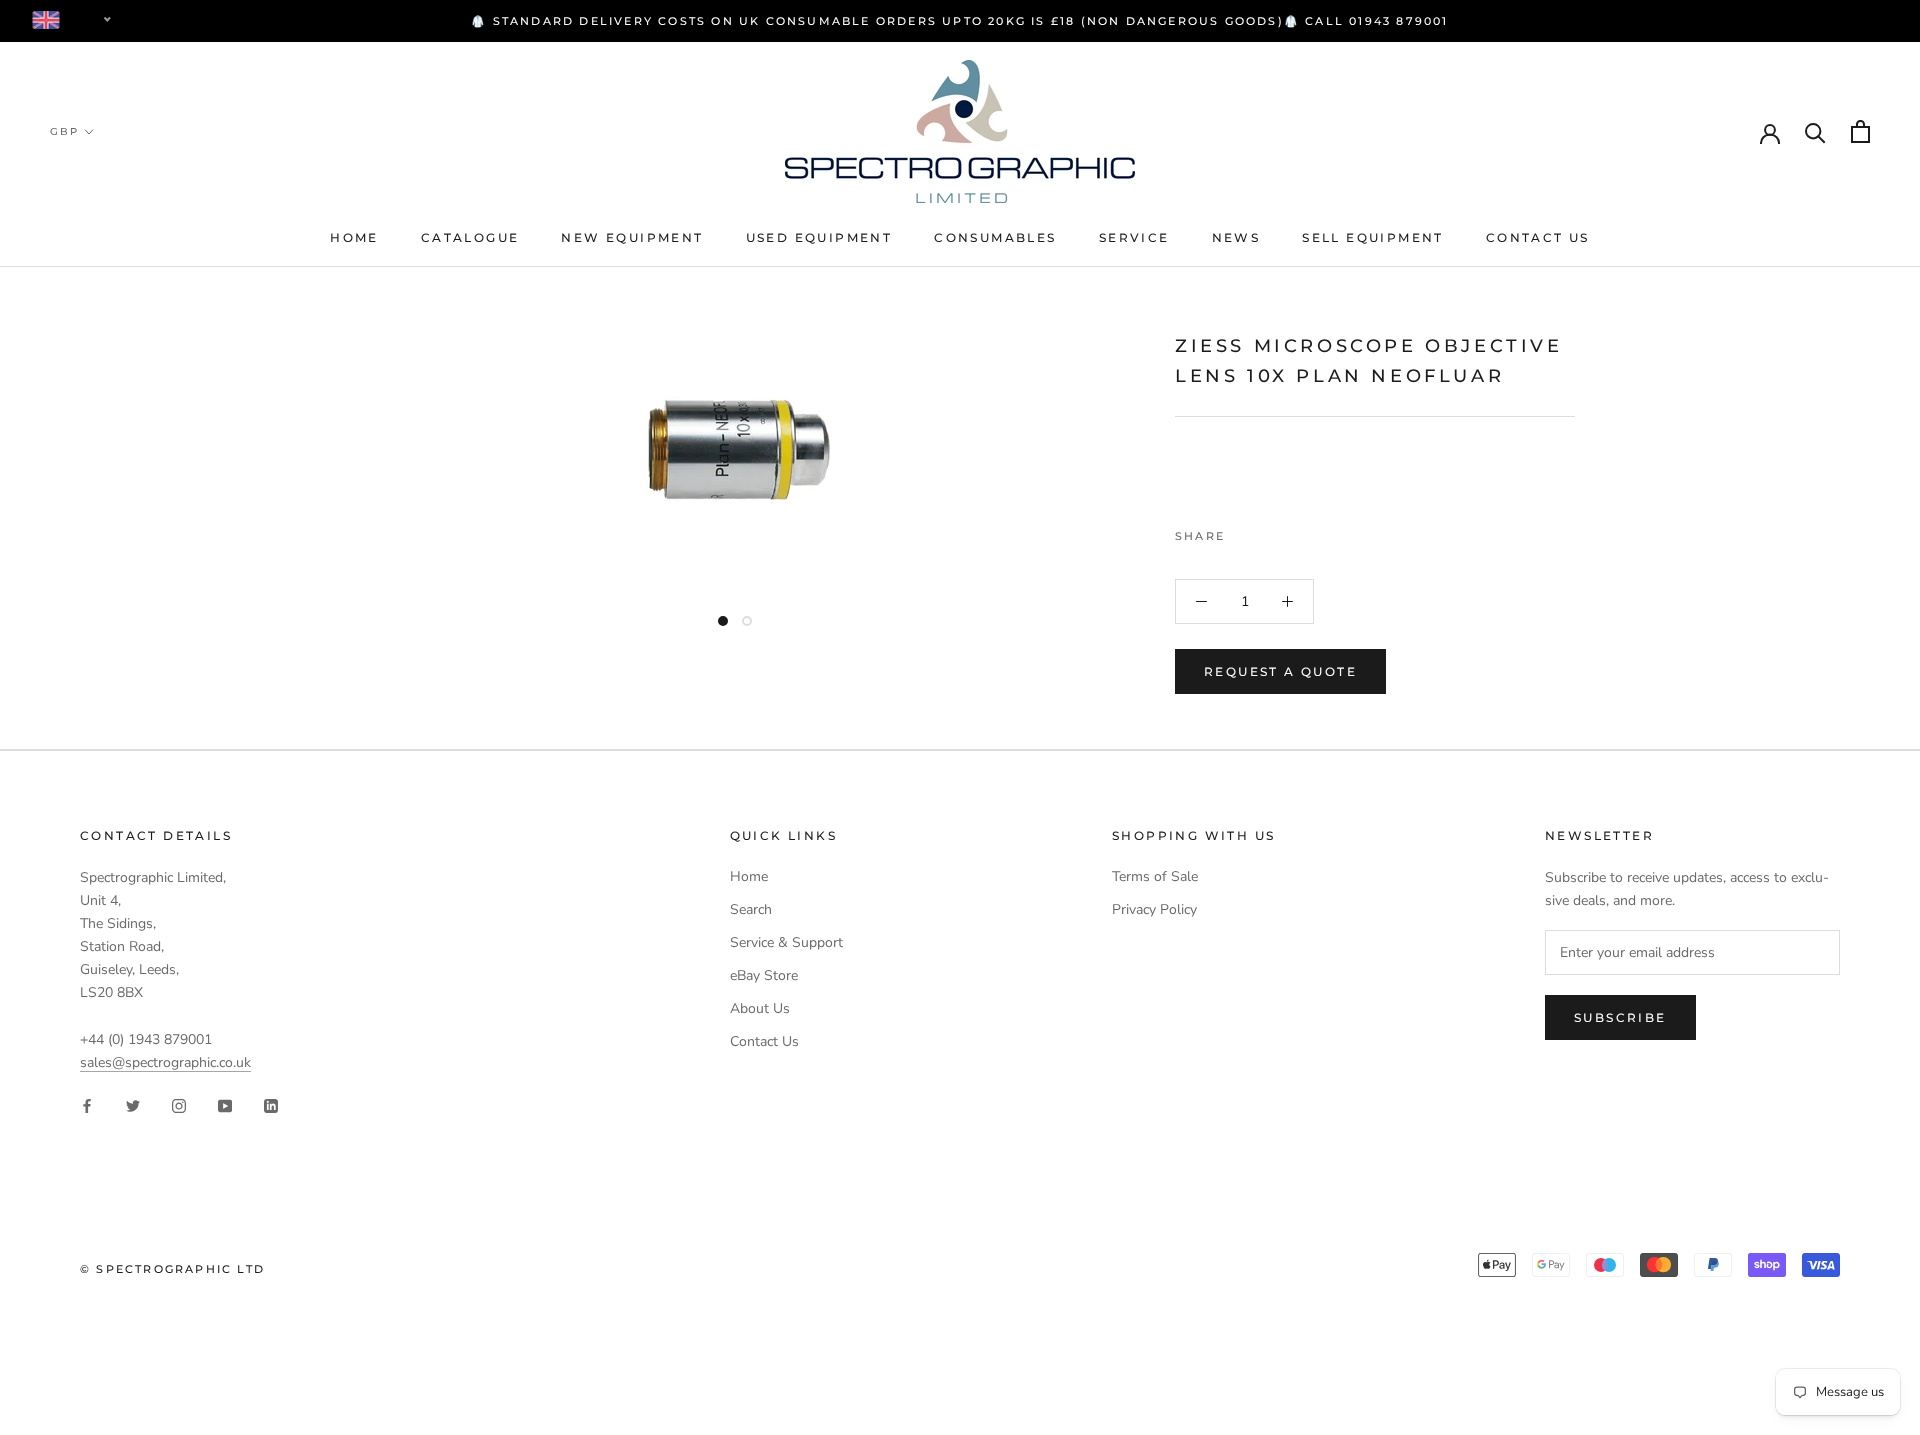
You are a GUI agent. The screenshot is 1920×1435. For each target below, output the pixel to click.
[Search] (1815, 131)
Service (1134, 237)
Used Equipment (819, 237)
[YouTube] (225, 1105)
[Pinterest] (1296, 531)
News (1236, 237)
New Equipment (632, 237)
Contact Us (1538, 237)
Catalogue (470, 237)
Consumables (995, 237)
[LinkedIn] (271, 1105)
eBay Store (764, 975)
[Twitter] (1270, 531)
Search (751, 909)
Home (354, 237)
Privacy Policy (1154, 909)
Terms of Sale (1155, 876)
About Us (760, 1008)
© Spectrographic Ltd (172, 1269)
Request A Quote (1280, 671)
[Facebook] (1244, 531)
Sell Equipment (1373, 237)
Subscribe (1620, 1017)
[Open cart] (1860, 131)
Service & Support (786, 942)
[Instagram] (179, 1105)
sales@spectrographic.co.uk (165, 1062)
